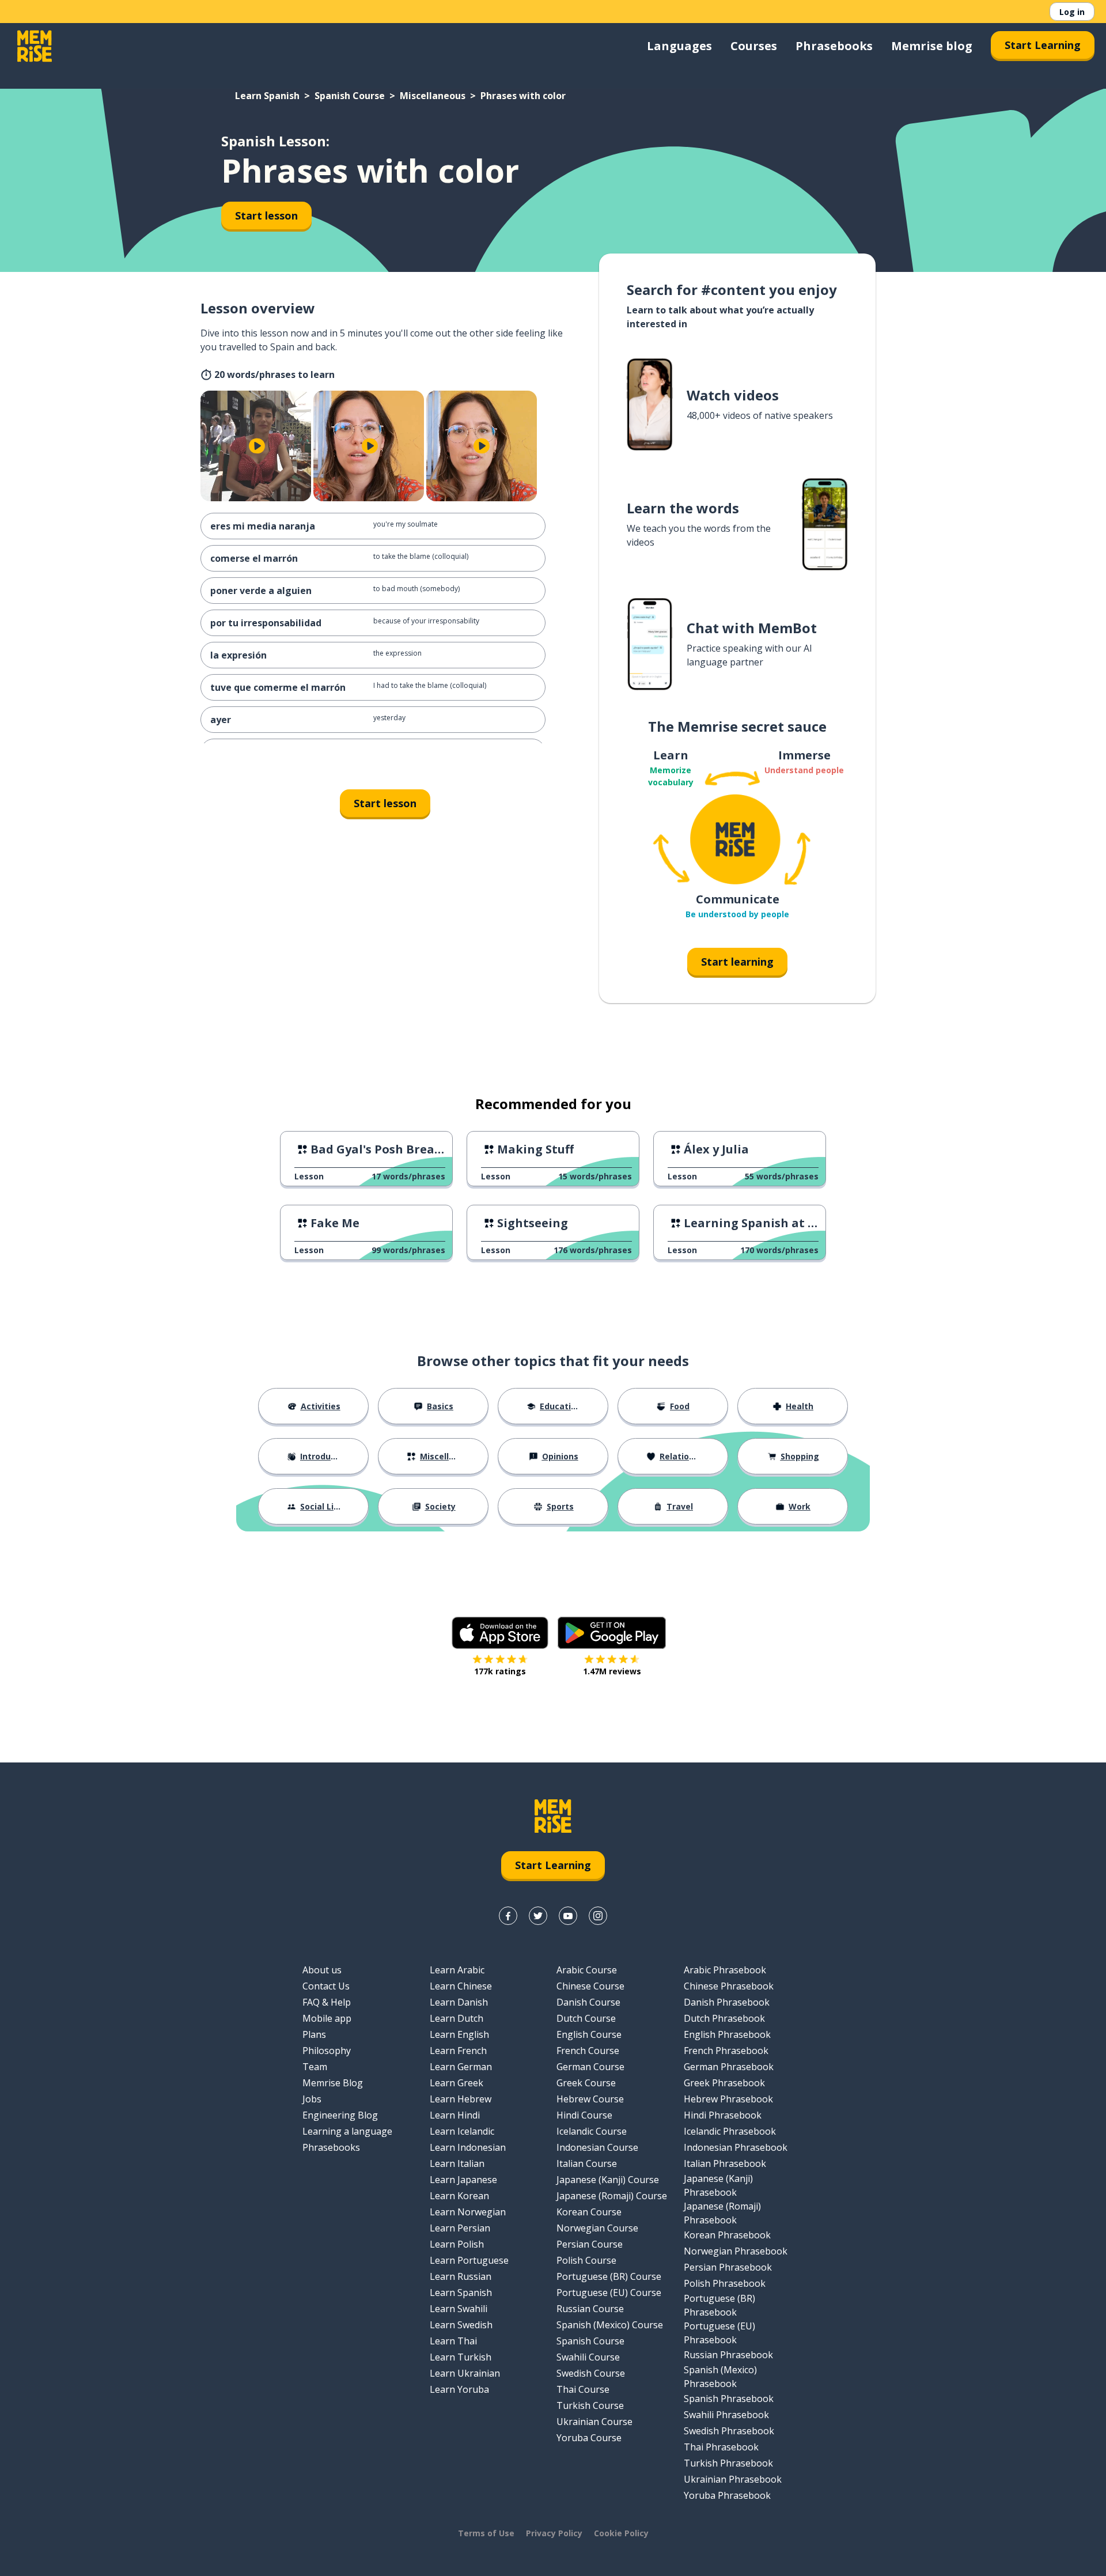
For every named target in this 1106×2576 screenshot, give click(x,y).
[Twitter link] (538, 1916)
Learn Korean (459, 2196)
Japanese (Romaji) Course (612, 2196)
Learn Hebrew (461, 2099)
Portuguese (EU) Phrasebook (719, 2333)
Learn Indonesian (468, 2147)
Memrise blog (932, 46)
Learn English (459, 2034)
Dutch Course (586, 2018)
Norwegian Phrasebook (736, 2251)
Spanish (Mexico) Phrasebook (720, 2377)
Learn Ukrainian (465, 2373)
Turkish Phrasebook (728, 2463)
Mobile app (327, 2018)
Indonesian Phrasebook (736, 2147)
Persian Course (590, 2244)
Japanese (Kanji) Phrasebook (718, 2185)
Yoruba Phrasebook (727, 2495)
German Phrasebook (729, 2067)
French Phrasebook (726, 2051)
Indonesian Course (597, 2147)
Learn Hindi (455, 2115)
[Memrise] (35, 46)
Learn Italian (457, 2163)
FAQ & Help (327, 2002)
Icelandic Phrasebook (730, 2131)
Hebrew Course (590, 2099)
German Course (590, 2067)
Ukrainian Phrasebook (733, 2479)
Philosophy (327, 2051)
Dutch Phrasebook (724, 2018)
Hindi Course (584, 2115)
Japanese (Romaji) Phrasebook (722, 2213)
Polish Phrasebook (725, 2283)
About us (322, 1970)
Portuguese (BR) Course (609, 2276)
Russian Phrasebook (728, 2355)
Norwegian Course (597, 2228)
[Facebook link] (508, 1916)
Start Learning (1043, 45)
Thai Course (583, 2389)
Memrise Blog (333, 2083)
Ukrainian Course (594, 2422)
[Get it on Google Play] (612, 1633)
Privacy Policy (554, 2533)
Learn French (458, 2051)
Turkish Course (590, 2405)
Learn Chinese (461, 1986)
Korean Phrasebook (727, 2235)
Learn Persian (460, 2228)
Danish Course (588, 2002)
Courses (754, 46)
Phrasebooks (834, 46)
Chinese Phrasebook (729, 1986)
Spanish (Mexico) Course (610, 2325)
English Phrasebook (727, 2034)
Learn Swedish (461, 2325)
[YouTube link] (568, 1916)
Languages (679, 46)
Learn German (461, 2067)
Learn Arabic (457, 1970)
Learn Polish (457, 2244)
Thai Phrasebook (721, 2447)
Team (315, 2067)
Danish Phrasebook (727, 2002)
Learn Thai (453, 2341)
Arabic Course (587, 1970)
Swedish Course (591, 2373)
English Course (589, 2034)
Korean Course (589, 2212)
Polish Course (586, 2260)
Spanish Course (350, 96)
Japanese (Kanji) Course (608, 2180)
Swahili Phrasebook (726, 2415)
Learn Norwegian (468, 2212)
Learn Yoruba (459, 2389)
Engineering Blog (340, 2115)
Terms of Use (486, 2533)
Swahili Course (588, 2357)
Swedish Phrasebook (729, 2431)
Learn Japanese (463, 2180)
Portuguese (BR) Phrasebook (719, 2305)
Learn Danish (459, 2002)
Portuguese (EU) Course (609, 2293)
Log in (1072, 12)
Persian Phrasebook (728, 2267)
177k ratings (500, 1671)
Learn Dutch (457, 2018)
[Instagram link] (598, 1916)
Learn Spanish (267, 96)
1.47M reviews (612, 1671)
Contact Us (326, 1986)
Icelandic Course (592, 2131)
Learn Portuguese (469, 2260)
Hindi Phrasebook (723, 2115)
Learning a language (347, 2131)
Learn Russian (461, 2276)
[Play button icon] (257, 446)
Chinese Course (590, 1986)
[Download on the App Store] (500, 1633)
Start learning (737, 962)
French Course (588, 2051)
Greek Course (586, 2083)
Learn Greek (457, 2083)
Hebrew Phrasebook (728, 2099)
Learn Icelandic (462, 2131)
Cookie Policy (621, 2533)
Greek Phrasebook (724, 2083)
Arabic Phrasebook (725, 1970)
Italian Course (587, 2163)
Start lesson (266, 215)
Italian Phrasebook (725, 2163)
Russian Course (590, 2309)
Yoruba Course (589, 2438)
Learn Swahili (459, 2309)
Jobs (312, 2099)
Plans (314, 2034)
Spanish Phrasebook (729, 2399)
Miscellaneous (433, 96)
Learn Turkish (461, 2357)
